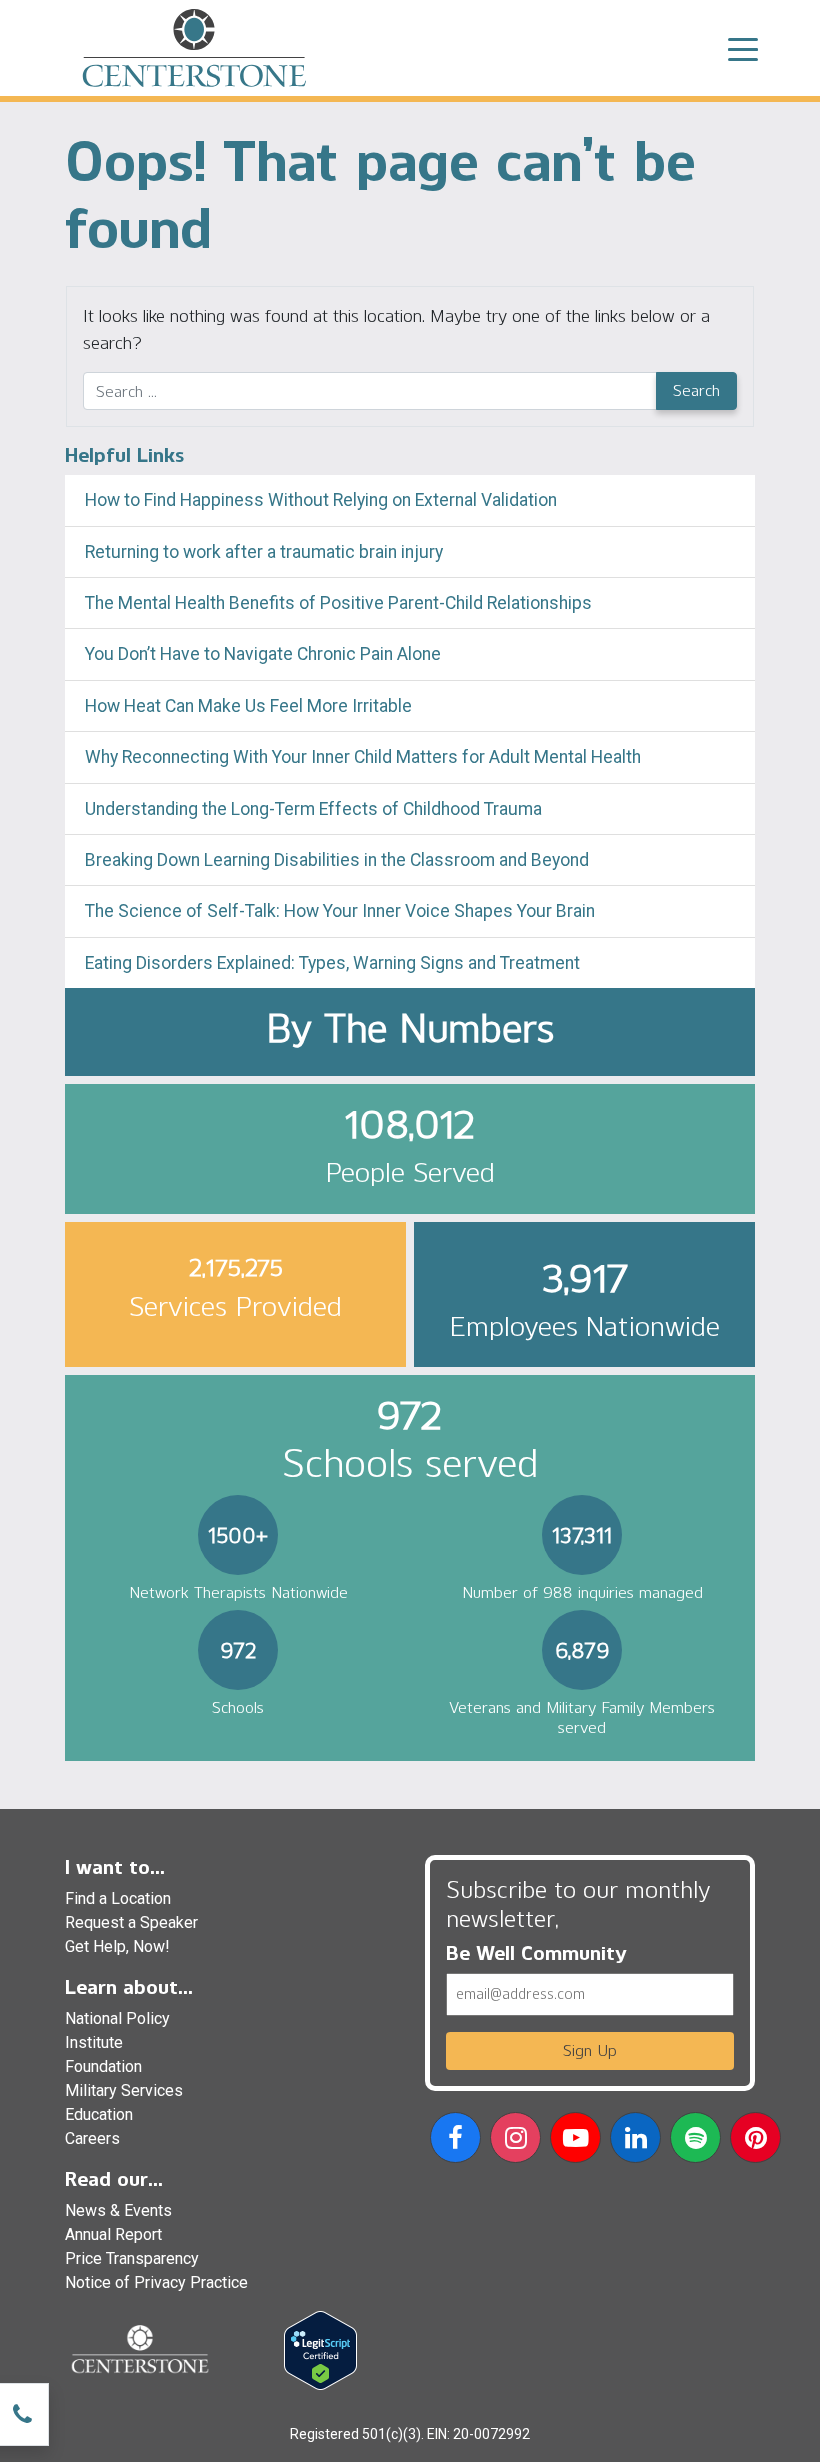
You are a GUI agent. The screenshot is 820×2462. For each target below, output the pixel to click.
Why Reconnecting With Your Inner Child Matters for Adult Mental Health (363, 757)
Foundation (103, 2066)
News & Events (118, 2210)
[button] (455, 2141)
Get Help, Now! (117, 1946)
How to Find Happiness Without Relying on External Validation (321, 500)
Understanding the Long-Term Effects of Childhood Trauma (313, 809)
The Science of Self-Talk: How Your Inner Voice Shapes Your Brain (340, 911)
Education (99, 2114)
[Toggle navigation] (743, 48)
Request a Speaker (131, 1922)
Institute (94, 2042)
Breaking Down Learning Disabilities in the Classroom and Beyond (337, 860)
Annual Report (113, 2234)
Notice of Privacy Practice (156, 2282)
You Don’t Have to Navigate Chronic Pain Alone (263, 654)
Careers (92, 2138)
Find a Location (118, 1898)
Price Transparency (132, 2258)
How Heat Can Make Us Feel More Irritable (248, 706)
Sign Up (590, 2050)
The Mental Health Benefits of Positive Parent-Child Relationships (338, 603)
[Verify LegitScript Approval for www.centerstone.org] (320, 2349)
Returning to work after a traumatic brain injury (266, 552)
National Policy (117, 2018)
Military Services (124, 2090)
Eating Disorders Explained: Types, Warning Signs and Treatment (332, 963)
